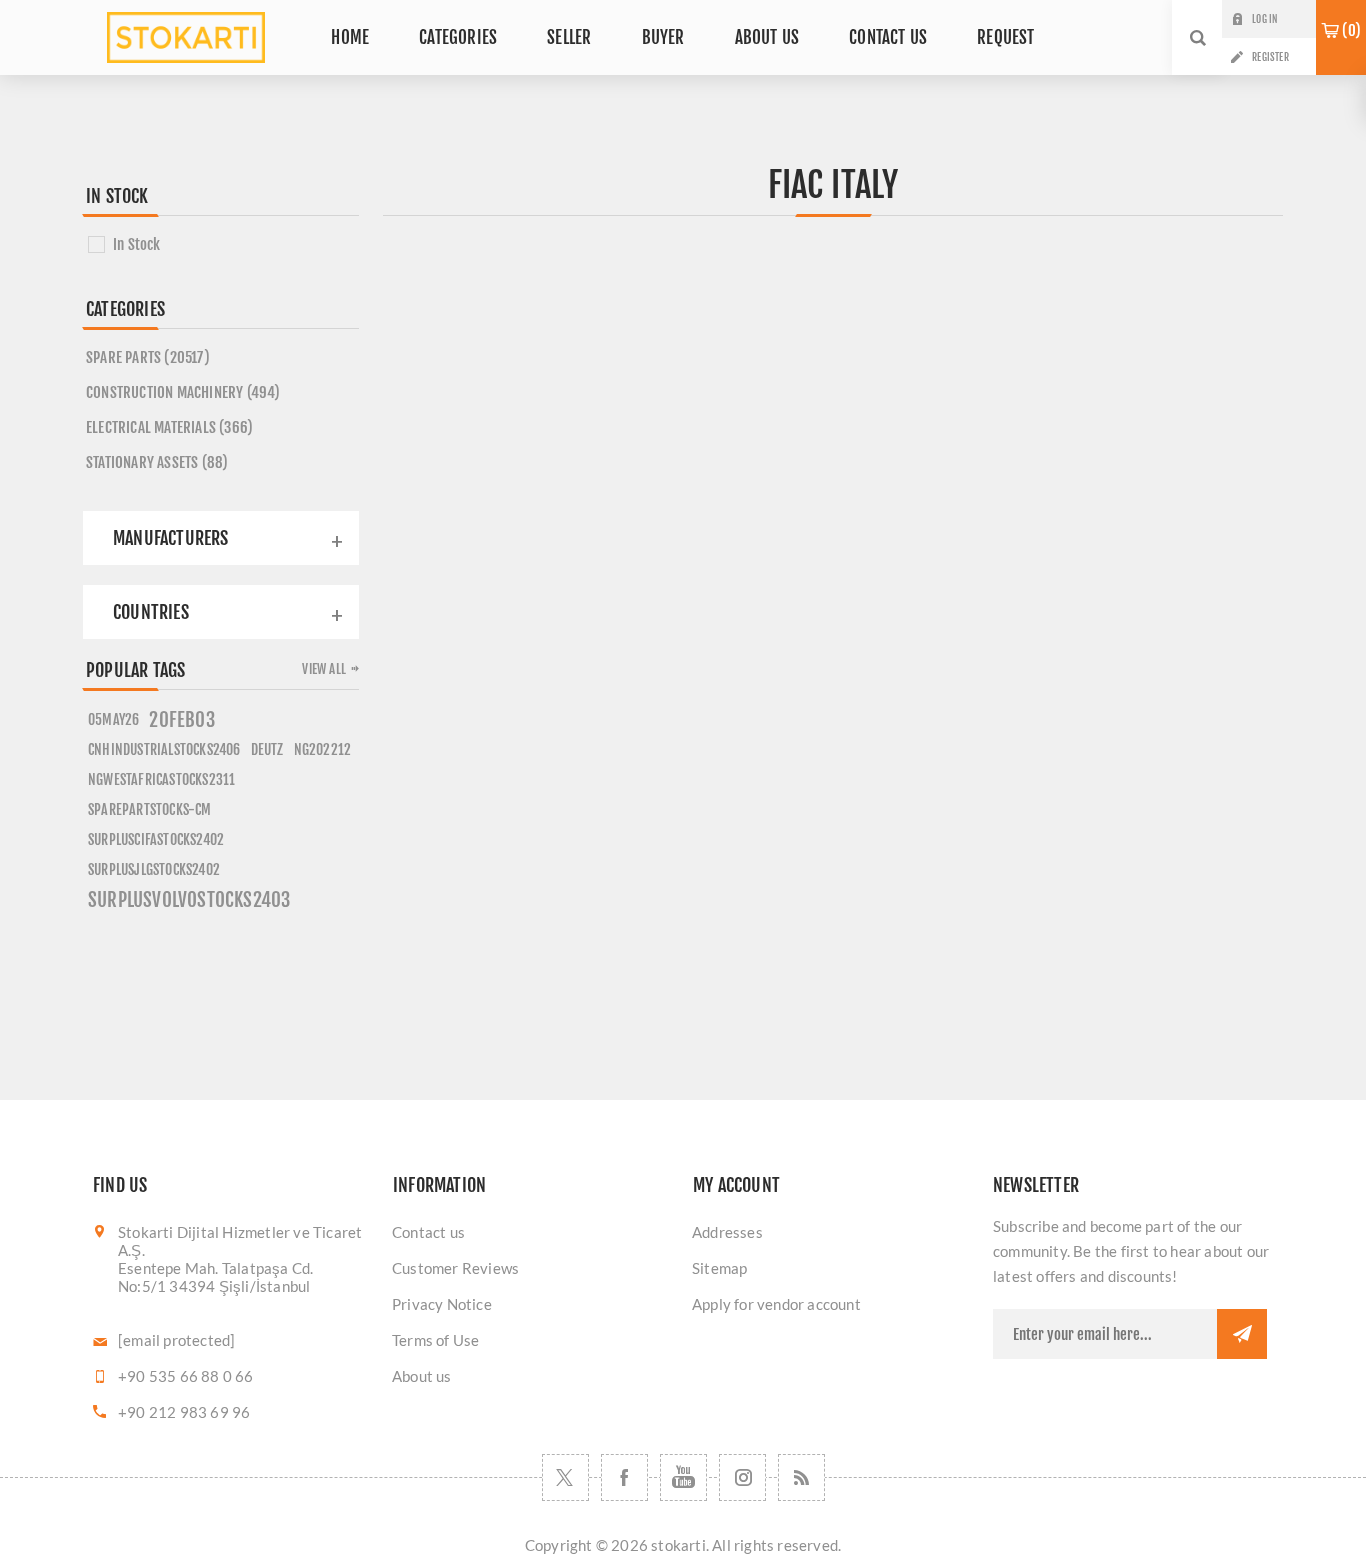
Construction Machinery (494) (183, 392)
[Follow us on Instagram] (742, 1477)
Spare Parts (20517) (148, 357)
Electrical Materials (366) (169, 427)
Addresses (727, 1232)
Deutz (267, 749)
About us (422, 1376)
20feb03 (181, 720)
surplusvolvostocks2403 (189, 900)
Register (1270, 57)
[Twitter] (565, 1477)
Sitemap (719, 1268)
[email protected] (176, 1340)
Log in (1264, 19)
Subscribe (1242, 1334)
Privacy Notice (442, 1304)
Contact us (428, 1232)
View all (324, 669)
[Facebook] (624, 1477)
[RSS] (801, 1477)
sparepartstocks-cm (150, 809)
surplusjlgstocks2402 (154, 869)
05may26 (113, 719)
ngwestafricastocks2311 (161, 779)
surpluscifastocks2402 (156, 839)
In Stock (137, 244)
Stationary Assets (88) (157, 462)
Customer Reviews (455, 1268)
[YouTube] (683, 1477)
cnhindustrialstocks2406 (164, 749)
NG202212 (323, 749)
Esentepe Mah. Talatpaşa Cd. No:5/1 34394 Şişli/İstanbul (215, 1277)
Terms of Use (435, 1340)
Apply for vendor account (776, 1304)
